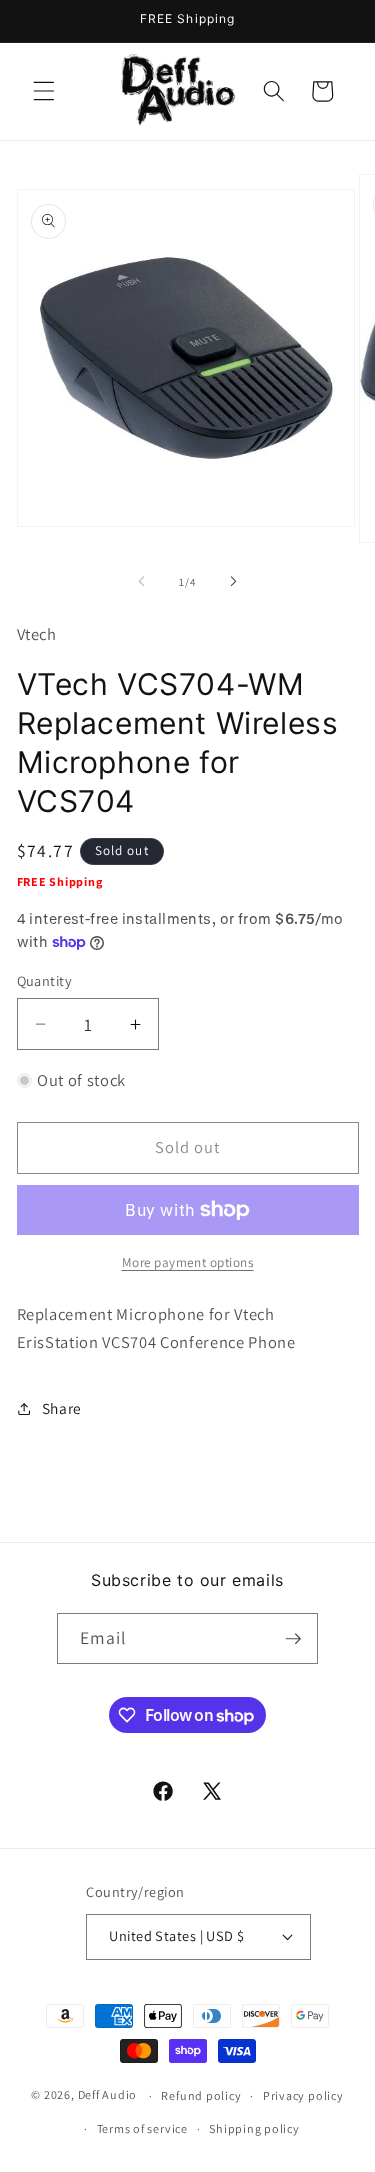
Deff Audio (108, 2095)
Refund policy (201, 2095)
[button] (44, 91)
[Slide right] (234, 582)
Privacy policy (303, 2095)
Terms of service (142, 2128)
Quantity (45, 980)
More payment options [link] (188, 1262)
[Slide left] (141, 582)
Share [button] (62, 1408)
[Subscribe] (293, 1639)
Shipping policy (254, 2128)
